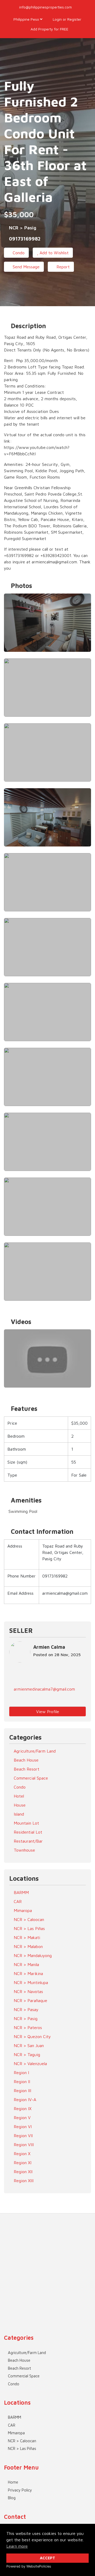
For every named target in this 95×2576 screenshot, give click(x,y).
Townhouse (24, 1850)
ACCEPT (47, 2558)
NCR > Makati (26, 1937)
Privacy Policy (20, 2490)
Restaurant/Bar (28, 1841)
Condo (18, 253)
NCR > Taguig (26, 2054)
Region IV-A (24, 2100)
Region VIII (23, 2145)
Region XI (22, 2163)
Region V (22, 2118)
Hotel (18, 1796)
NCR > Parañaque (30, 2000)
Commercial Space (30, 1778)
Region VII (23, 2136)
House (19, 1805)
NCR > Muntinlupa (30, 1982)
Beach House (25, 1760)
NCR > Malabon (28, 1946)
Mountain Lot (26, 1823)
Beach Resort (26, 1769)
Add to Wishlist (53, 253)
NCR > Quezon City (32, 2036)
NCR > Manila (26, 1964)
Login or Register (66, 19)
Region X (21, 2154)
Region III (22, 2091)
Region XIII (23, 2181)
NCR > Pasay (25, 2009)
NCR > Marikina (28, 1973)
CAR (17, 1901)
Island (18, 1814)
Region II (21, 2082)
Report (62, 267)
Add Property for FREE (49, 29)
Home (13, 2482)
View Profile (48, 1712)
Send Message (25, 267)
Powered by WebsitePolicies (29, 2566)
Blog (12, 2498)
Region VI (22, 2127)
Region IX (22, 2109)
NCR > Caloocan (28, 1919)
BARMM (21, 1892)
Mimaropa (22, 1910)
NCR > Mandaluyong (32, 1955)
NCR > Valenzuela (30, 2064)
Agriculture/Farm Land (34, 1751)
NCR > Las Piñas (29, 1928)
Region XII (22, 2172)
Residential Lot (27, 1832)
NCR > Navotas (28, 1991)
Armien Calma (49, 1647)
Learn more (17, 2546)
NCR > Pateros (27, 2027)
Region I (21, 2073)
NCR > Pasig (25, 2018)
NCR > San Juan (28, 2045)
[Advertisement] (47, 2261)
